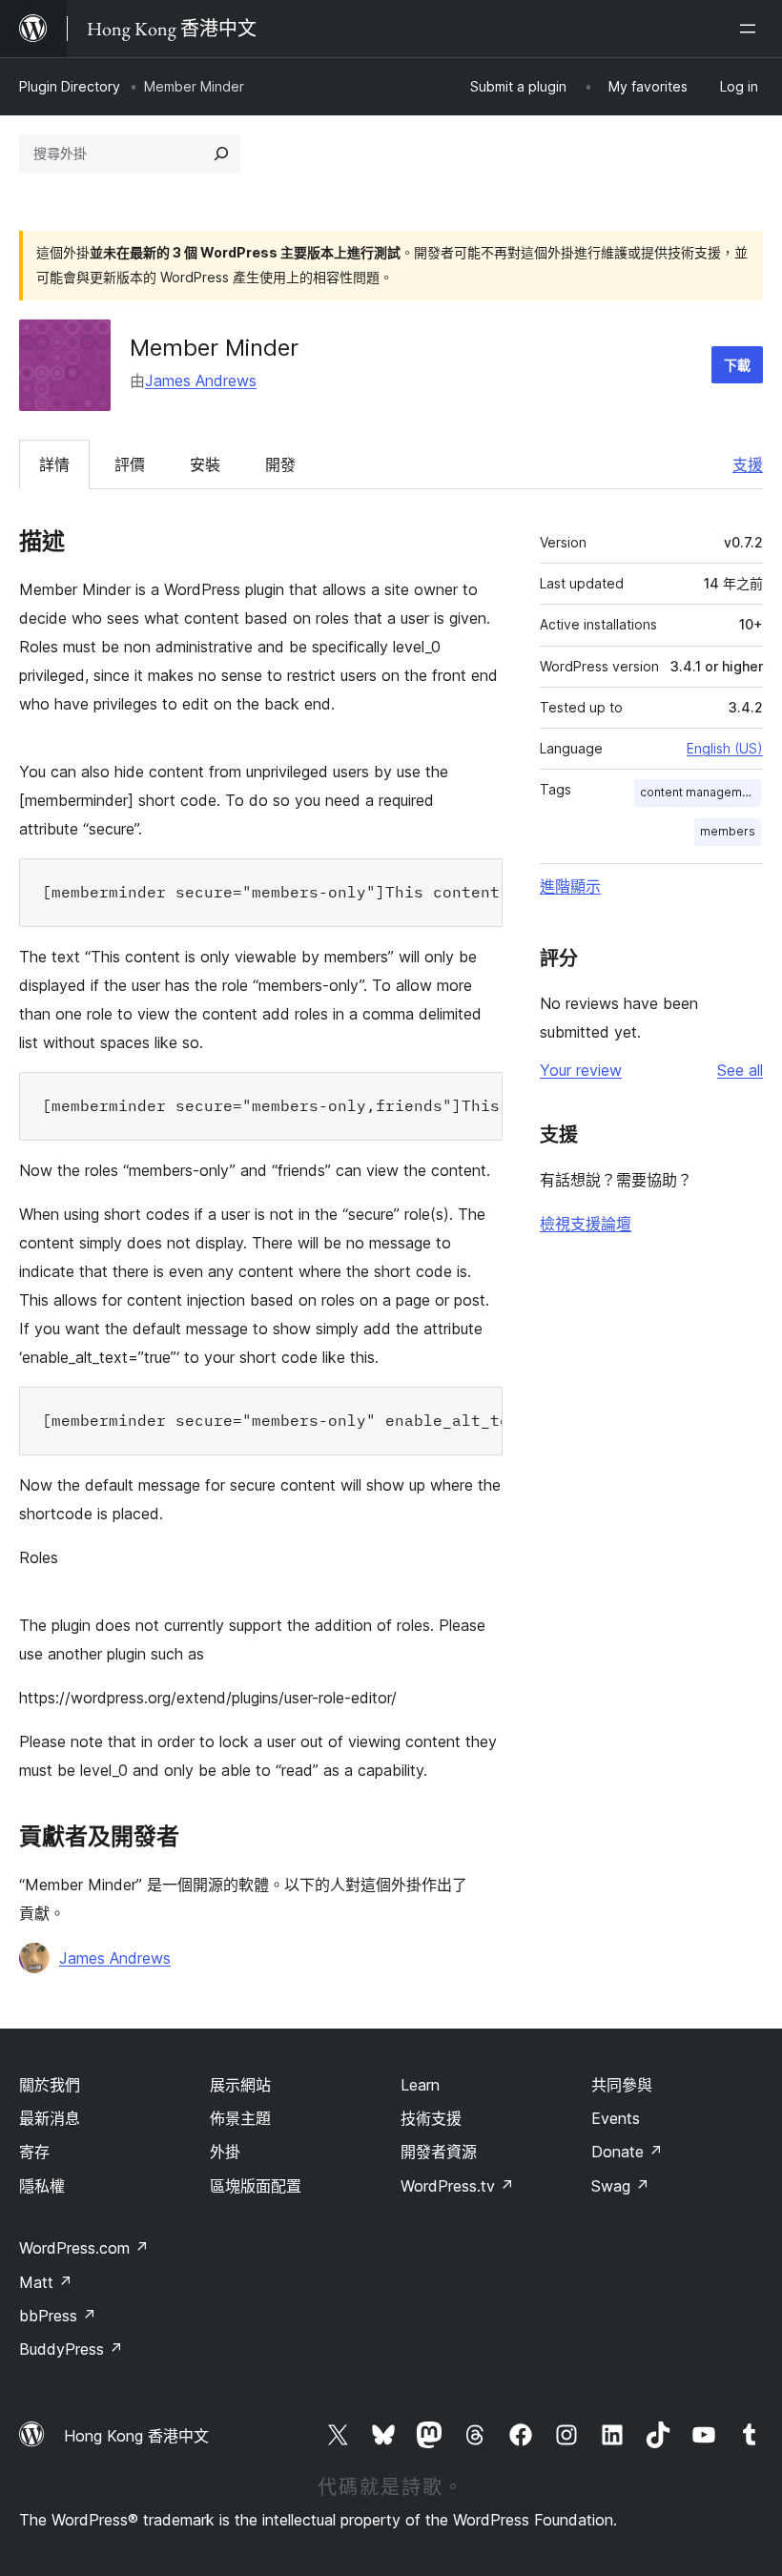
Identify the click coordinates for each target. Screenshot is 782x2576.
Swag (620, 2186)
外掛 (225, 2152)
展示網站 (240, 2085)
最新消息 (50, 2118)
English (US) (725, 748)
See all (740, 1070)
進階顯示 (570, 886)
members (728, 831)
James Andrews (201, 381)
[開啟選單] (751, 29)
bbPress (58, 2316)
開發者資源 (439, 2152)
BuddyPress (71, 2349)
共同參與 (622, 2085)
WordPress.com (84, 2248)
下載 (737, 365)
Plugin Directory (70, 86)
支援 (748, 464)
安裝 (205, 464)
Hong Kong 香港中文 (136, 2436)
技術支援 (431, 2118)
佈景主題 (240, 2118)
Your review (581, 1070)
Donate (627, 2152)
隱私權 (42, 2186)
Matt (46, 2282)
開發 (280, 464)
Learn (420, 2085)
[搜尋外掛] (221, 154)
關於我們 (50, 2085)
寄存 (34, 2152)
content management (700, 792)
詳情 (54, 464)
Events (616, 2118)
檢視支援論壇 (586, 1224)
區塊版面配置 (256, 2186)
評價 (130, 464)
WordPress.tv (457, 2186)
